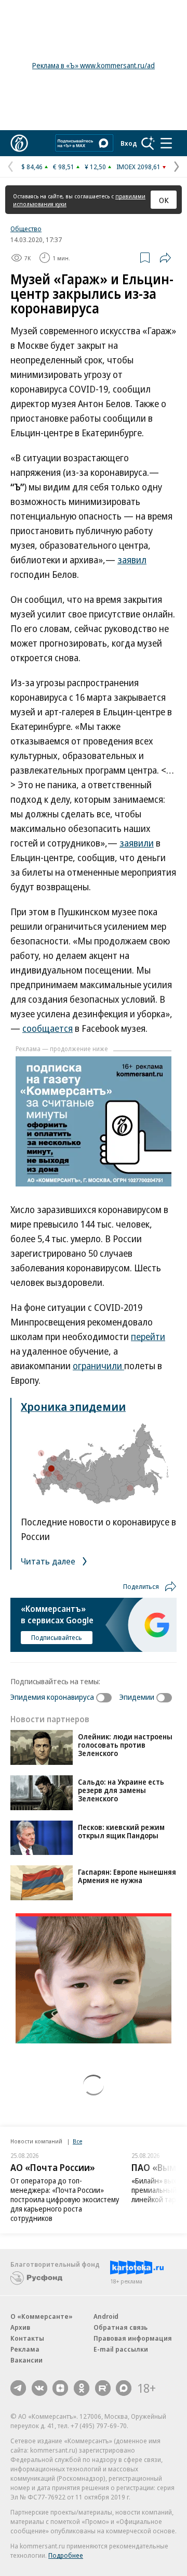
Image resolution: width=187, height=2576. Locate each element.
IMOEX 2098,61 (138, 167)
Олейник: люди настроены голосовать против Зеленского (125, 1745)
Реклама (25, 2349)
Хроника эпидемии (73, 1406)
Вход (129, 143)
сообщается (48, 1028)
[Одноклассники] (82, 2388)
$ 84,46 (32, 167)
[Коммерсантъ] (19, 143)
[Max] (124, 2388)
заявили (137, 843)
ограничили (98, 1366)
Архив (20, 2327)
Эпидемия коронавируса (52, 1697)
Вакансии (26, 2360)
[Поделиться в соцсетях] (165, 258)
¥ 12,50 (95, 167)
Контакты (27, 2338)
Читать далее (49, 1561)
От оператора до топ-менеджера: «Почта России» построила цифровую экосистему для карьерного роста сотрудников (65, 2199)
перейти (148, 1336)
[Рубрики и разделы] (166, 143)
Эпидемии (137, 1697)
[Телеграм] (18, 2388)
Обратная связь (121, 2327)
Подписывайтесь (57, 1637)
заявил (132, 560)
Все (77, 2141)
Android (106, 2316)
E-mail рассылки (121, 2349)
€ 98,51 (64, 167)
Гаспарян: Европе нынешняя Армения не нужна (127, 1876)
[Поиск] (148, 143)
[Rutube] (103, 2388)
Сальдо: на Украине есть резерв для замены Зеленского (121, 1790)
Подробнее (66, 2555)
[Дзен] (60, 2388)
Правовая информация (133, 2338)
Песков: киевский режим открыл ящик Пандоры (121, 1831)
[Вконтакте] (39, 2388)
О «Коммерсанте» (42, 2316)
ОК (164, 200)
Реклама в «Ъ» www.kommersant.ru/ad (94, 65)
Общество (26, 229)
